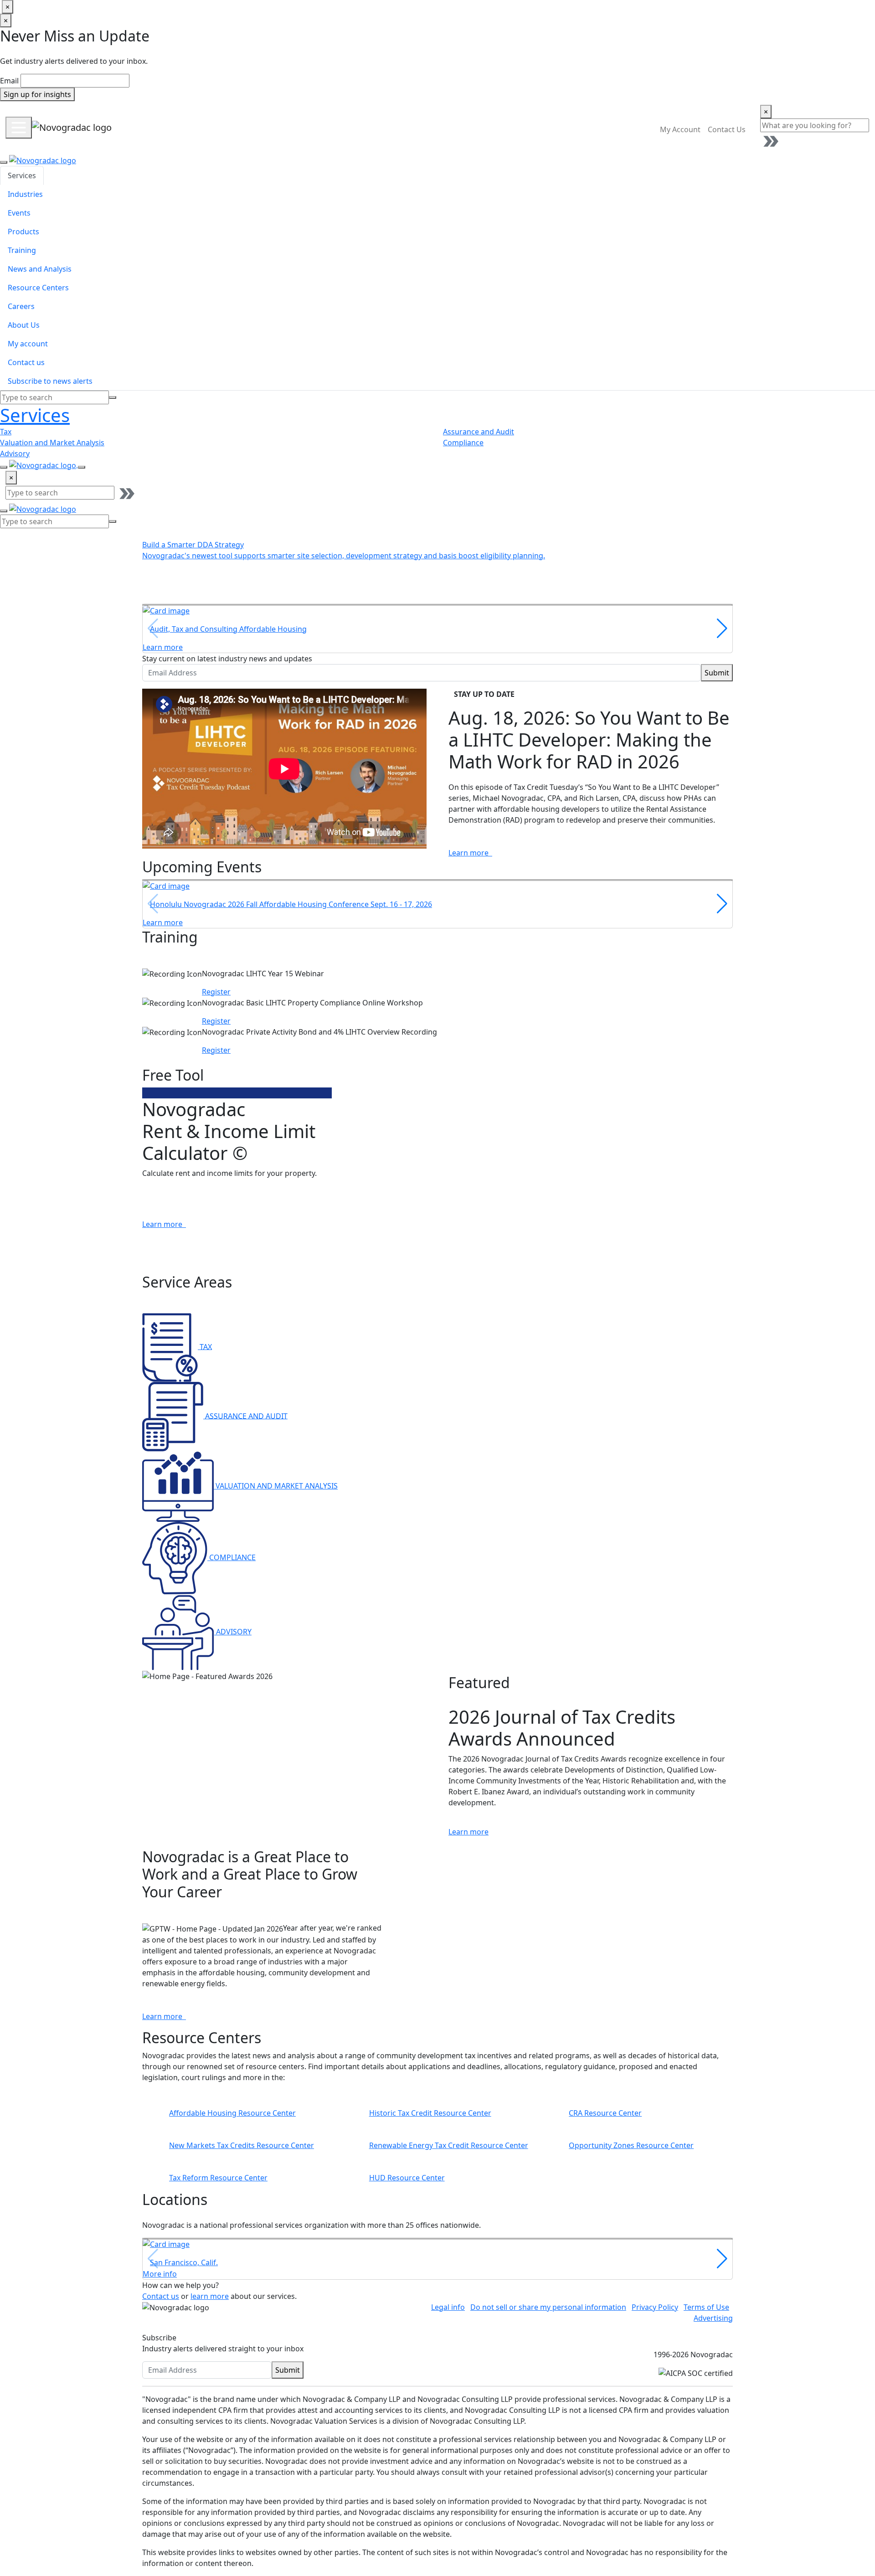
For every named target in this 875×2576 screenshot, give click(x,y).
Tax (6, 432)
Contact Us (727, 129)
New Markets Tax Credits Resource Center (242, 2145)
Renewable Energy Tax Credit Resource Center (449, 2145)
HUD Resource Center (407, 2178)
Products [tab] (23, 232)
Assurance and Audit (479, 432)
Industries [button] (183, 129)
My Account (680, 129)
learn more (210, 2296)
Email (9, 81)
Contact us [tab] (26, 362)
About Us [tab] (24, 325)
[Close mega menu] (4, 162)
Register (216, 992)
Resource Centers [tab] (38, 288)
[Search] (113, 397)
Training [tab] (22, 250)
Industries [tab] (25, 194)
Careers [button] (500, 129)
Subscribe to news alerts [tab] (50, 381)
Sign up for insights (37, 94)
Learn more (469, 853)
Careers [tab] (21, 306)
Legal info (448, 2307)
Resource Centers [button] (442, 129)
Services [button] (137, 129)
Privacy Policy (655, 2307)
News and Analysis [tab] (40, 269)
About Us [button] (544, 129)
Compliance (463, 443)
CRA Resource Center (605, 2113)
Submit (717, 673)
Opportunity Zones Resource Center (631, 2145)
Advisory (15, 453)
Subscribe (159, 2338)
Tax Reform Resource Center (218, 2178)
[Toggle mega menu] (19, 128)
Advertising (713, 2318)
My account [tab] (28, 344)
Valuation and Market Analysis (52, 443)
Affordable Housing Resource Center (232, 2113)
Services (35, 415)
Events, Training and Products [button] (267, 129)
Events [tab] (19, 213)
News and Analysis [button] (365, 129)
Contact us (161, 2296)
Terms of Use (706, 2307)
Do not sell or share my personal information (548, 2307)
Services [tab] (22, 175)
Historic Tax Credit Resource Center (430, 2113)
